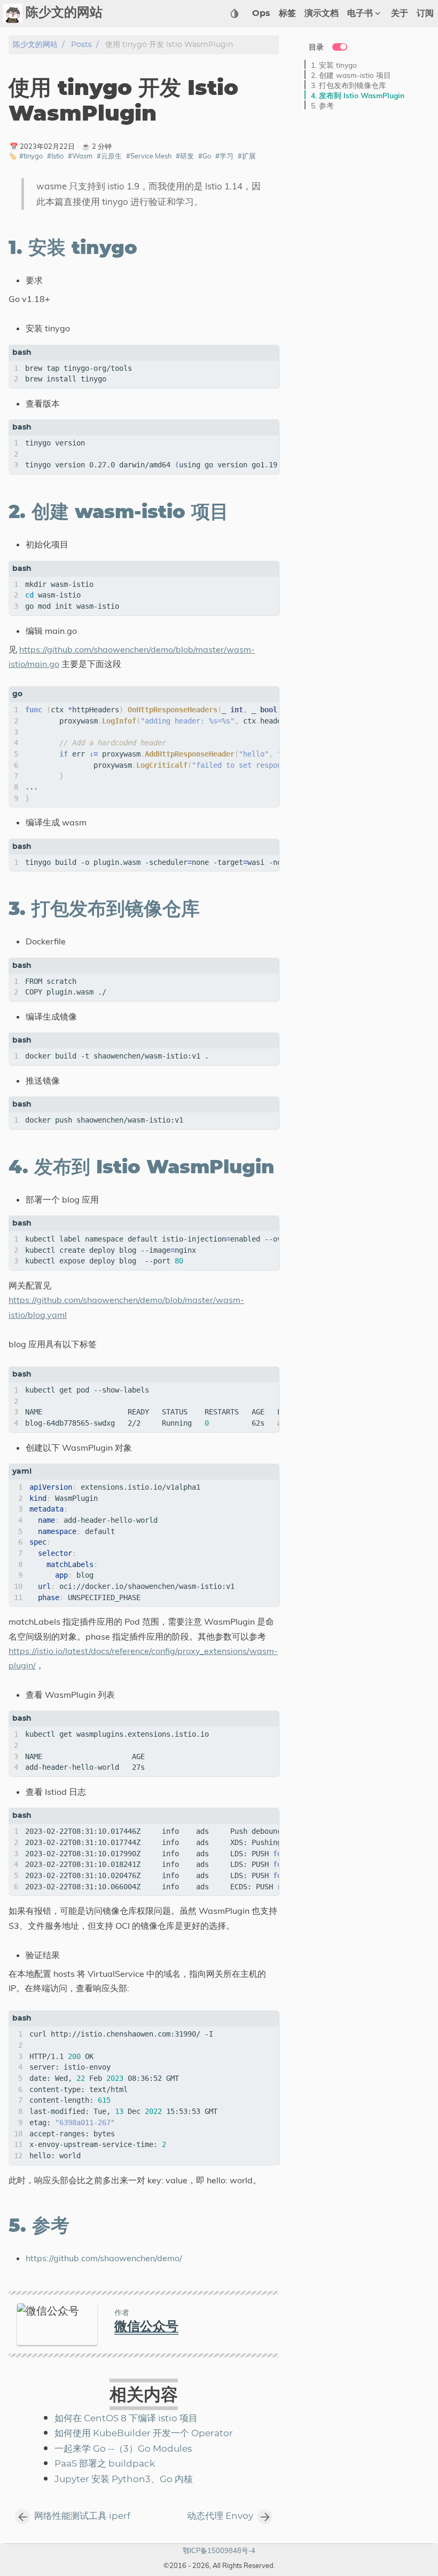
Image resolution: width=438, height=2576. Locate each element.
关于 (400, 13)
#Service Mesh (149, 156)
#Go (205, 156)
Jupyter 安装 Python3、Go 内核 (124, 2479)
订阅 (425, 13)
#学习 (224, 156)
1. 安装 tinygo (334, 65)
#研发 (185, 156)
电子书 (360, 13)
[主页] (13, 13)
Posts (81, 45)
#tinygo (31, 156)
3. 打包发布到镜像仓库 (349, 85)
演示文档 (322, 13)
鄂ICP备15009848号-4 (219, 2550)
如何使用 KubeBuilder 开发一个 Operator (144, 2434)
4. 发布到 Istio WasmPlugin (358, 95)
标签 (287, 13)
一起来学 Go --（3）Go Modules (123, 2449)
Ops (261, 13)
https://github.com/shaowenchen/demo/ (104, 2258)
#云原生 (109, 156)
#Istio (55, 156)
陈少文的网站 (35, 45)
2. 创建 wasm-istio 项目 (351, 75)
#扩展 (247, 156)
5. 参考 (322, 105)
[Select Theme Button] (234, 13)
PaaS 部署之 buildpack (105, 2464)
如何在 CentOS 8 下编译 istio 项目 (126, 2419)
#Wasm (80, 156)
